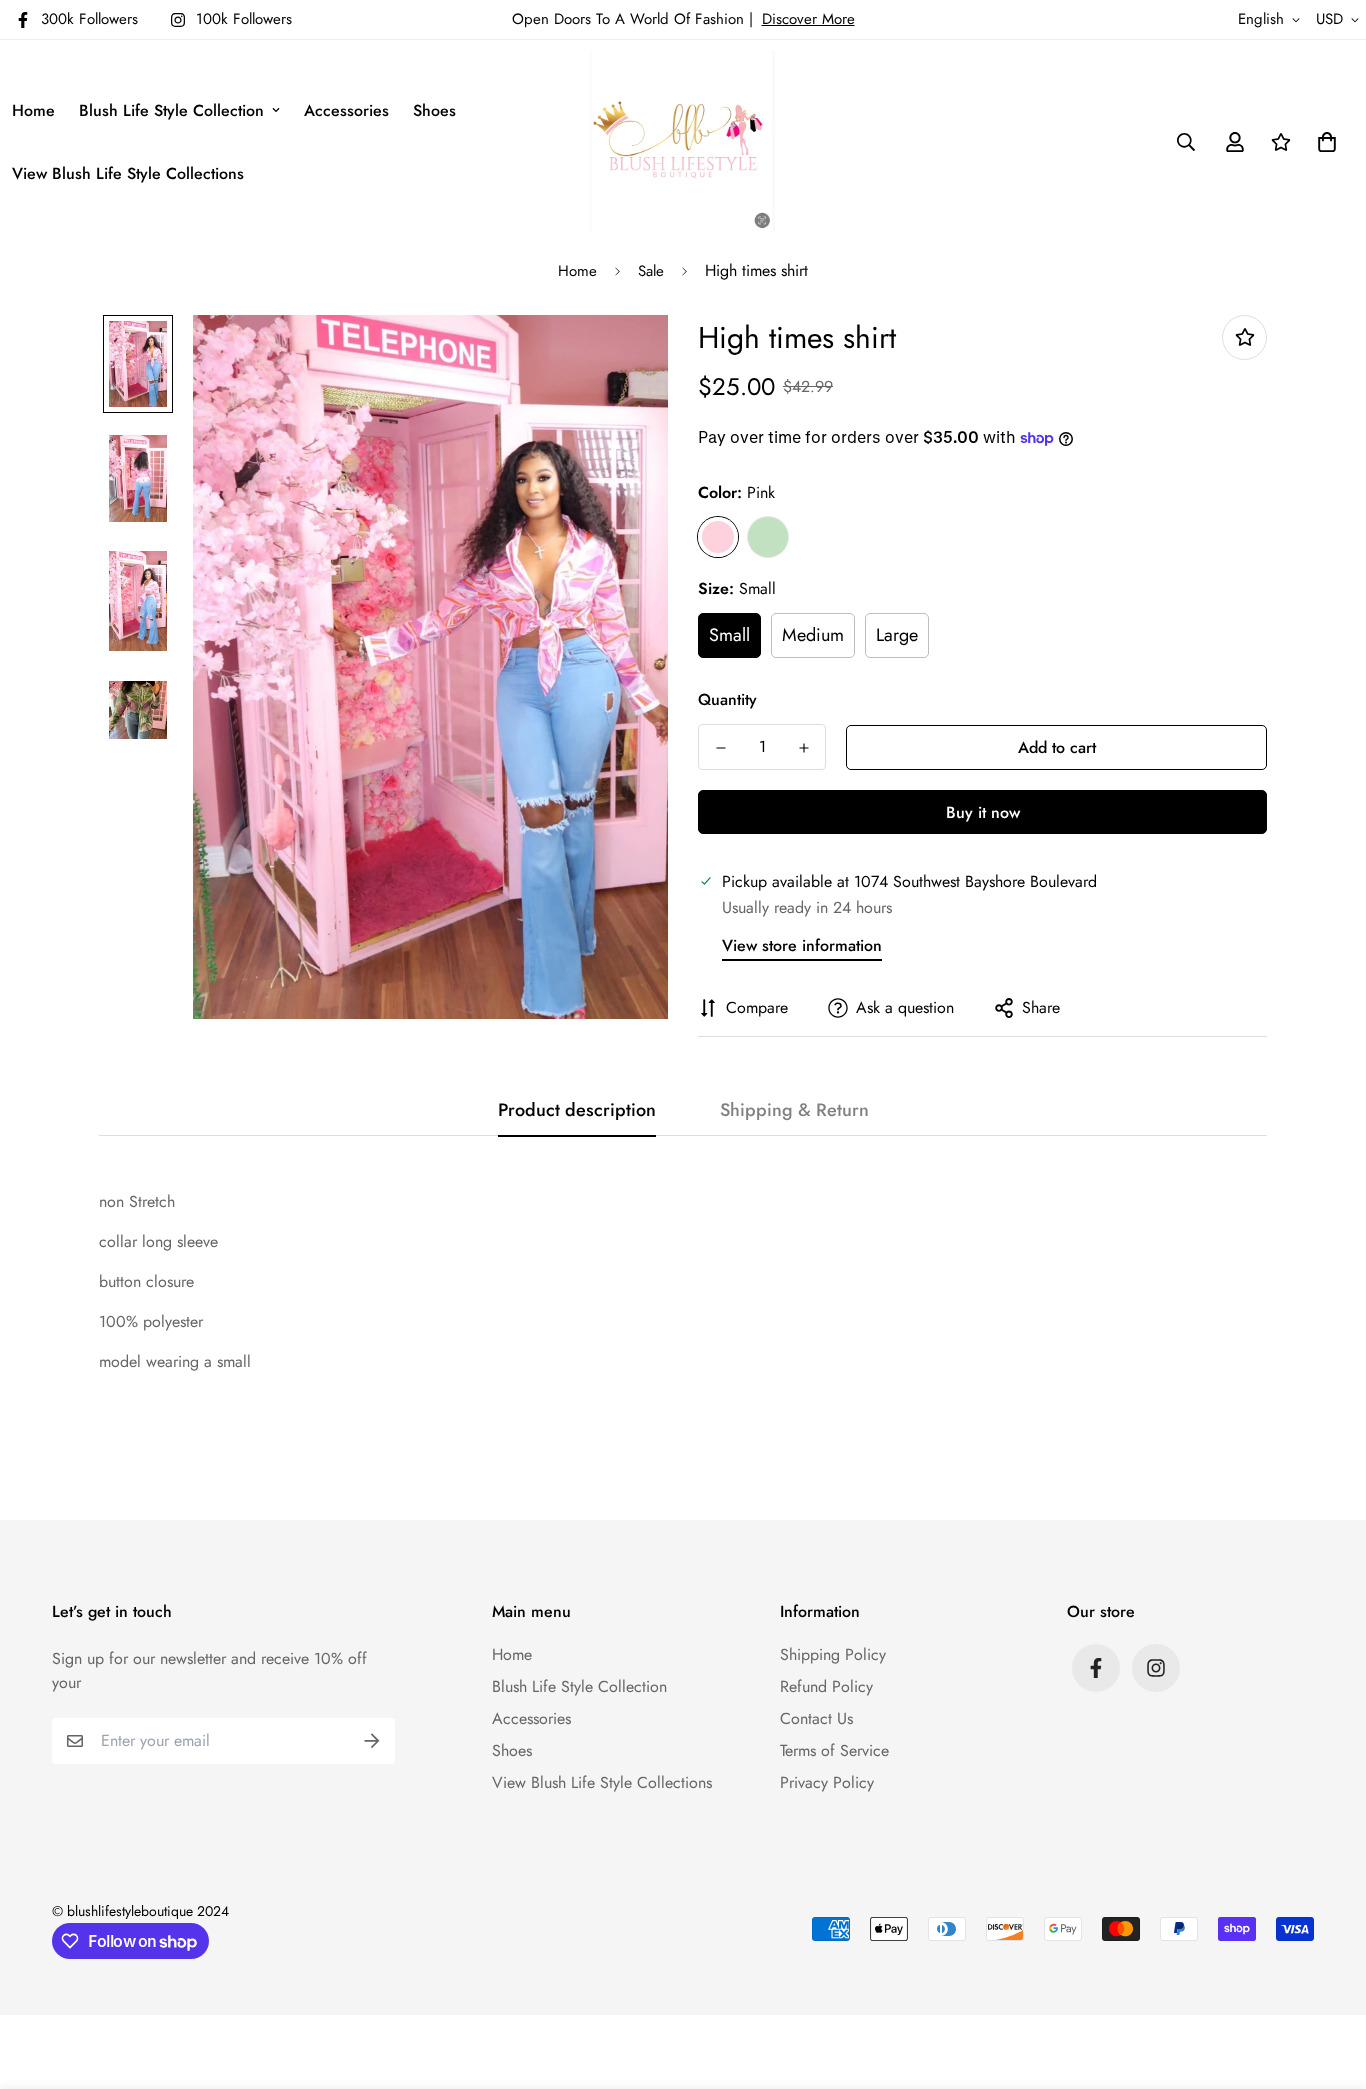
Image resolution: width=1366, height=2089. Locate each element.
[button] (1323, 142)
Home (33, 110)
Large (897, 635)
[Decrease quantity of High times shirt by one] (720, 748)
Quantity (727, 699)
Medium (813, 635)
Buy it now (983, 812)
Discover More (808, 19)
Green (768, 537)
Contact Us (816, 1718)
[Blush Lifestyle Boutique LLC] (682, 141)
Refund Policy (826, 1686)
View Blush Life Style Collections (128, 173)
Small (729, 635)
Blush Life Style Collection (171, 110)
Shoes (434, 110)
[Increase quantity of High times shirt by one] (803, 748)
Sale (651, 271)
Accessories (346, 110)
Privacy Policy (827, 1782)
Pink (718, 537)
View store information (802, 945)
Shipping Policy (833, 1654)
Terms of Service (834, 1750)
